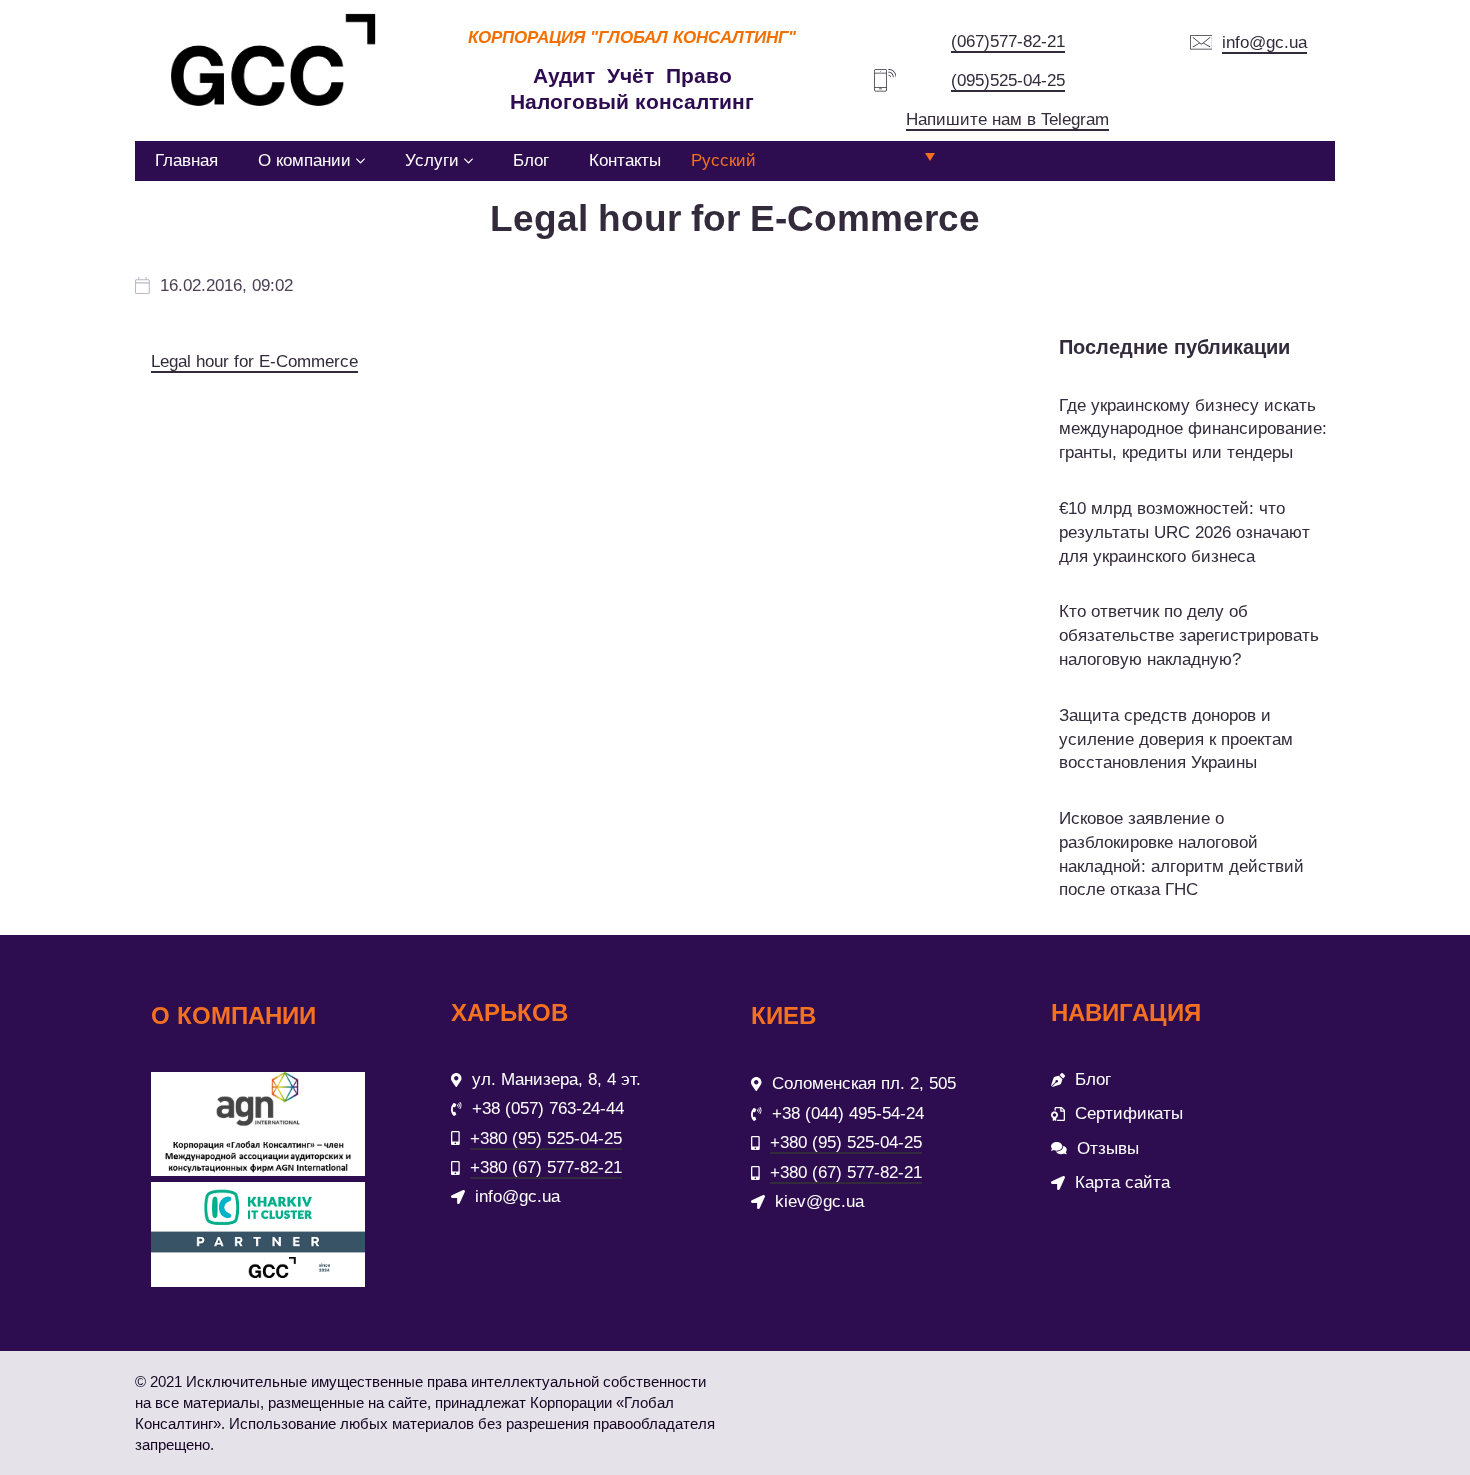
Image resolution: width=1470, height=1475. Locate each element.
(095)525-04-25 (1008, 80)
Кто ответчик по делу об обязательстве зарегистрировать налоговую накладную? (1189, 635)
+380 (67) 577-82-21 (546, 1167)
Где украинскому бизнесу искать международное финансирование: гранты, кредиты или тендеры (1193, 429)
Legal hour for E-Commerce (254, 361)
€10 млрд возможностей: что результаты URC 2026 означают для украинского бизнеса (1184, 532)
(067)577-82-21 (1008, 41)
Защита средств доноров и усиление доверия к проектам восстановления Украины (1176, 739)
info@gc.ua (1264, 42)
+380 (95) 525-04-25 (546, 1138)
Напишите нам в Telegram (1007, 119)
